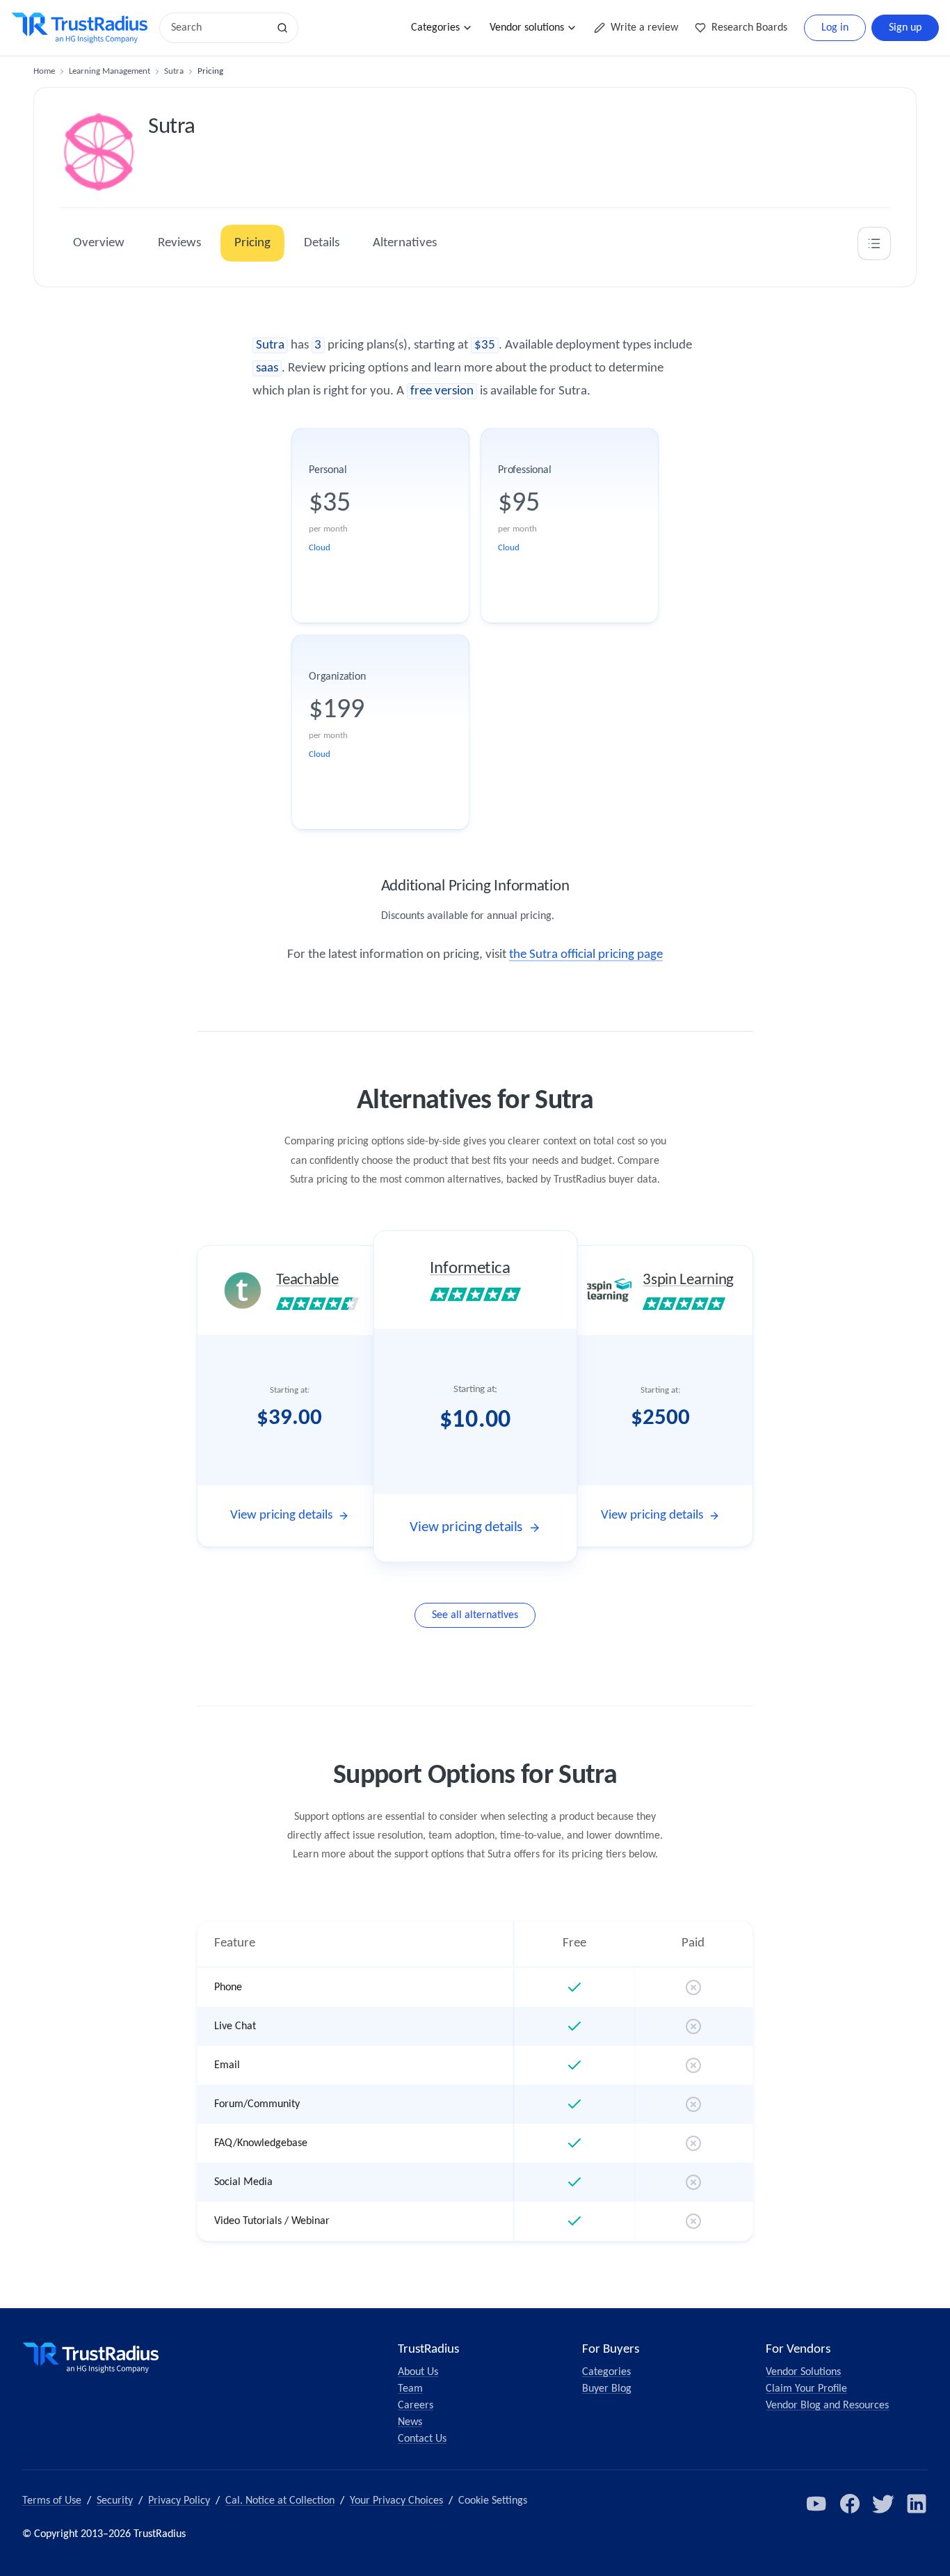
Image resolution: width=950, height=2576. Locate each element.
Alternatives (405, 243)
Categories (435, 28)
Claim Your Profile (806, 2389)
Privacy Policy (179, 2501)
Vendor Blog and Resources (827, 2406)
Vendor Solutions (803, 2372)
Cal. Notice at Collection (280, 2501)
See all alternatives (475, 1615)
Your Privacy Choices (396, 2501)
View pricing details (281, 1515)
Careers (416, 2406)
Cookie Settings (493, 2501)
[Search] (282, 28)
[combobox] (218, 28)
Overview (99, 243)
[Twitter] (883, 2504)
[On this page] (874, 243)
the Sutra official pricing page (586, 955)
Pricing (252, 243)
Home (44, 71)
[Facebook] (850, 2504)
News (410, 2422)
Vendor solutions (527, 28)
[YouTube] (816, 2504)
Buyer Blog (607, 2389)
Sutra (174, 71)
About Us (418, 2372)
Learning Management (110, 71)
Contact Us (422, 2439)
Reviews (179, 243)
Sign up (905, 28)
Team (410, 2389)
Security (115, 2501)
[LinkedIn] (917, 2504)
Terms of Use (52, 2501)
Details (322, 243)
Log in (835, 28)
